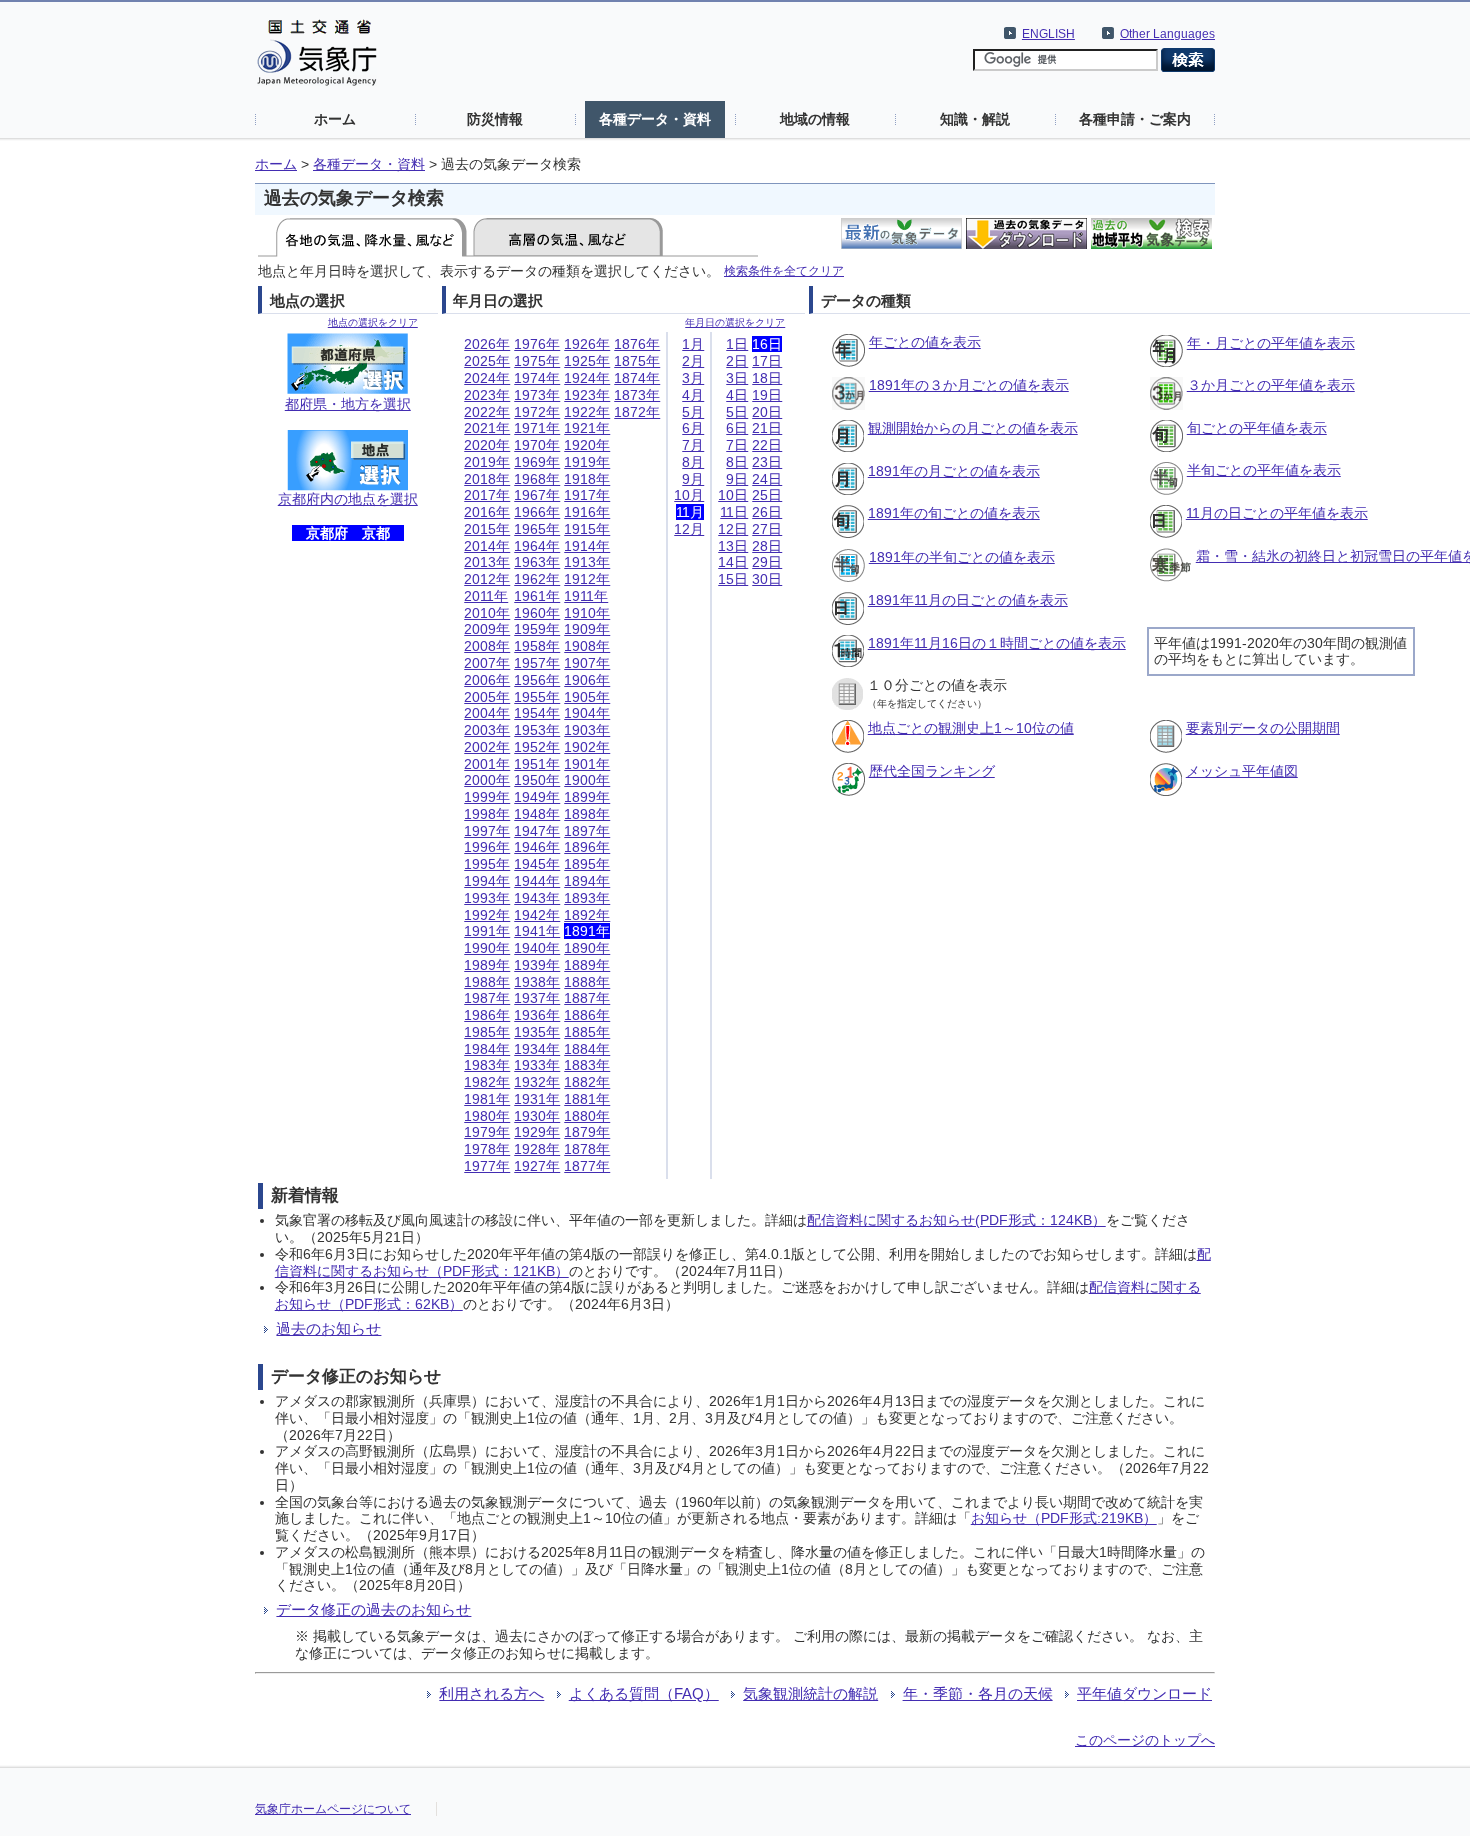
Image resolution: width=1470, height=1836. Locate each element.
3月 (693, 378)
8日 (737, 462)
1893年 (587, 898)
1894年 (587, 881)
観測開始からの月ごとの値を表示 (973, 428)
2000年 (487, 780)
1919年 (587, 462)
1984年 (487, 1049)
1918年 (587, 479)
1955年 (537, 697)
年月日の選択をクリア (735, 322)
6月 (693, 428)
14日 (733, 562)
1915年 (587, 529)
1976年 (537, 344)
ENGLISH (1048, 34)
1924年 (587, 378)
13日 (733, 546)
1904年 (587, 713)
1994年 (487, 881)
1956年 (537, 680)
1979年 (487, 1132)
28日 (767, 546)
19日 (767, 395)
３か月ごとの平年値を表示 (1271, 385)
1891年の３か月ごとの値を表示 (969, 385)
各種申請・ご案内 (1135, 119)
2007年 (487, 663)
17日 (767, 361)
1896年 (587, 847)
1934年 (537, 1049)
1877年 (587, 1166)
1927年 (537, 1166)
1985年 (487, 1032)
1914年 (587, 546)
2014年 (487, 546)
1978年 (487, 1149)
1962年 (537, 579)
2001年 (487, 764)
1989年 (487, 965)
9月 (693, 479)
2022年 (487, 412)
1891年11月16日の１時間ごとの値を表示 (997, 643)
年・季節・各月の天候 (978, 1693)
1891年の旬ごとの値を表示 (954, 513)
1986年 (487, 1015)
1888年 (587, 982)
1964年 (537, 546)
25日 (767, 495)
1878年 (587, 1149)
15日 (733, 579)
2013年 (487, 562)
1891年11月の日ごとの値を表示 (968, 600)
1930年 (537, 1116)
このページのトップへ (1145, 1740)
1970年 (537, 445)
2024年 (487, 378)
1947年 (537, 831)
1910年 (587, 613)
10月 (689, 495)
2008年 (487, 646)
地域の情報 (815, 119)
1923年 (587, 395)
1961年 (537, 596)
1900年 (587, 780)
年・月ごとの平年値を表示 (1271, 343)
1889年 (587, 965)
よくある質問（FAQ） (644, 1693)
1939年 (537, 965)
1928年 (537, 1149)
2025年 (487, 361)
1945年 (537, 864)
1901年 (587, 764)
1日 (737, 344)
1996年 (487, 847)
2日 (737, 361)
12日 (733, 529)
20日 (767, 412)
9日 (737, 479)
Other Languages (1167, 34)
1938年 (537, 982)
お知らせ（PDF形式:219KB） (1064, 1518)
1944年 (537, 881)
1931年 (537, 1099)
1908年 (587, 646)
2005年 (487, 697)
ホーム (335, 119)
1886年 (587, 1015)
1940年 (537, 948)
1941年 (537, 931)
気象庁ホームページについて (333, 1809)
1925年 (587, 361)
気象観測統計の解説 (810, 1693)
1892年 (587, 915)
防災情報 (495, 119)
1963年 (537, 562)
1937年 (537, 998)
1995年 (487, 864)
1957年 (537, 663)
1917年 (587, 495)
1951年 (537, 764)
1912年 (587, 579)
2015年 (487, 529)
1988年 (487, 982)
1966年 (537, 512)
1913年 (587, 562)
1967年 (537, 495)
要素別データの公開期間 (1263, 728)
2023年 (487, 395)
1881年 (587, 1099)
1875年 (637, 361)
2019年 (487, 462)
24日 (767, 479)
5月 (693, 412)
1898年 (587, 814)
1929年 (537, 1132)
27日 (767, 529)
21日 (767, 428)
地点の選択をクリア (373, 322)
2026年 (487, 344)
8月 (693, 462)
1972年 (537, 412)
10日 (733, 495)
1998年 (487, 814)
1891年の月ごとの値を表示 (954, 471)
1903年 (587, 730)
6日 (737, 428)
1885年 (587, 1032)
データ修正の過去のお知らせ (373, 1609)
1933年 (537, 1065)
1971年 (537, 428)
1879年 (587, 1132)
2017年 (487, 495)
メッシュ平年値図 (1242, 771)
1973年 (537, 395)
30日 (767, 579)
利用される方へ (491, 1693)
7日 (737, 445)
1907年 (587, 663)
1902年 (587, 747)
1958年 (537, 646)
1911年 (586, 596)
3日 (737, 378)
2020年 (487, 445)
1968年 (537, 479)
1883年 (587, 1065)
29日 (767, 562)
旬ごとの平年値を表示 (1257, 428)
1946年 (537, 847)
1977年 (487, 1166)
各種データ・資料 (655, 119)
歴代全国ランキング (932, 771)
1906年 (587, 680)
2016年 (487, 512)
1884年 (587, 1049)
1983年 (487, 1065)
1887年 (587, 998)
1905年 (587, 697)
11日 (734, 512)
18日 (767, 378)
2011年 (486, 596)
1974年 (537, 378)
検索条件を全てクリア (784, 270)
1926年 (587, 344)
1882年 (587, 1082)
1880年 (587, 1116)
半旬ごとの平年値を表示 (1264, 470)
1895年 (587, 864)
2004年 (487, 713)
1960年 (537, 613)
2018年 (487, 479)
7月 (693, 445)
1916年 (587, 512)
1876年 (637, 344)
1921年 (587, 428)
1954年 (537, 713)
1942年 (537, 915)
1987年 (487, 998)
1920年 (587, 445)
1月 (693, 344)
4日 (737, 395)
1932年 (537, 1082)
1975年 (537, 361)
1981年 (487, 1099)
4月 (693, 395)
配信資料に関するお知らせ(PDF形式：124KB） (956, 1220)
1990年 (487, 948)
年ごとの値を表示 (925, 342)
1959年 (537, 629)
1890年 (587, 948)
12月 (689, 529)
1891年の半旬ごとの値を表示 (962, 557)
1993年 (487, 898)
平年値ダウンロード (1144, 1693)
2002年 (487, 747)
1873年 (637, 395)
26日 (767, 512)
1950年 (537, 780)
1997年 (487, 831)
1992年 (487, 915)
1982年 (487, 1082)
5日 (737, 412)
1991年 (487, 931)
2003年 (487, 730)
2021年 (487, 428)
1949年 (537, 797)
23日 (767, 462)
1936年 (537, 1015)
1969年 (537, 462)
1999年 (487, 797)
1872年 (637, 412)
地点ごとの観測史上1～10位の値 (971, 728)
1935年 (537, 1032)
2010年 (487, 613)
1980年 (487, 1116)
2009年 (487, 629)
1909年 (587, 629)
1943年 (537, 898)
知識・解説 (975, 119)
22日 (767, 445)
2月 (693, 361)
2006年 (487, 680)
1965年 (537, 529)
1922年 (587, 412)
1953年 (537, 730)
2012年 (487, 579)
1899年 (587, 797)
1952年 (537, 747)
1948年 (537, 814)
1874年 (637, 378)
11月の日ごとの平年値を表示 (1277, 513)
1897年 (587, 831)
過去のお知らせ (328, 1328)
